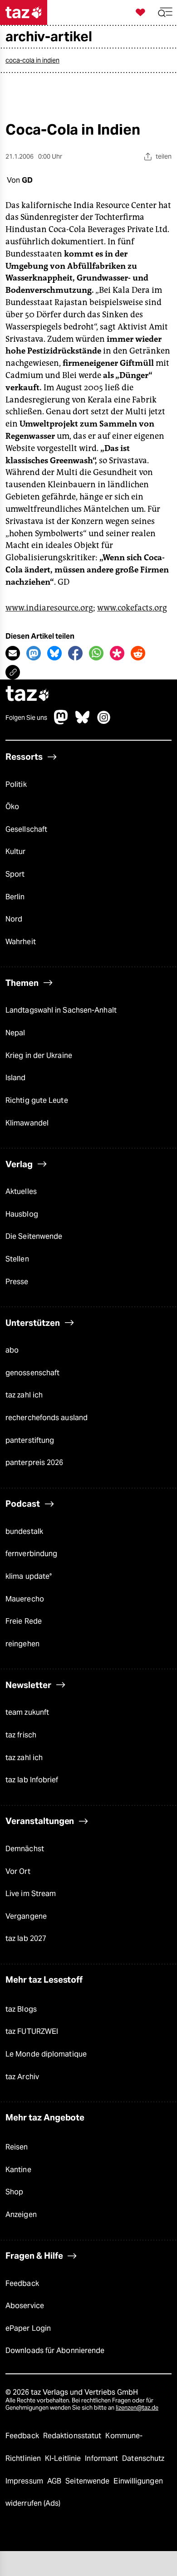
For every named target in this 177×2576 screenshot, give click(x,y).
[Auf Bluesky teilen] (54, 653)
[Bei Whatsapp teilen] (96, 653)
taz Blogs (21, 2009)
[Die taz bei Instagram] (104, 722)
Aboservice (25, 2306)
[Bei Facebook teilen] (75, 653)
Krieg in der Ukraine (39, 1055)
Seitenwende (88, 2481)
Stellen (17, 1259)
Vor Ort (18, 1871)
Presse (17, 1282)
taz (28, 695)
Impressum (25, 2481)
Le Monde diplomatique (46, 2054)
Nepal (15, 1033)
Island (16, 1078)
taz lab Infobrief (32, 1780)
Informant (102, 2458)
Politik (16, 784)
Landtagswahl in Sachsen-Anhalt (61, 1010)
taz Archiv (22, 2077)
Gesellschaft (26, 829)
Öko (12, 807)
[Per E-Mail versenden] (13, 653)
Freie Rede (24, 1621)
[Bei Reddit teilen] (138, 653)
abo (12, 1350)
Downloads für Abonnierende (55, 2350)
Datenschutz (143, 2458)
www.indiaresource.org (49, 608)
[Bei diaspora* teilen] (117, 653)
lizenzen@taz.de (137, 2408)
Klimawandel (27, 1123)
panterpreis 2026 (34, 1463)
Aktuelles (21, 1191)
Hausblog (22, 1214)
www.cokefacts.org (132, 608)
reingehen (22, 1644)
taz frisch (21, 1735)
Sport (15, 874)
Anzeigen (21, 2215)
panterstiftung (30, 1440)
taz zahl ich (24, 1395)
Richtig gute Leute (37, 1100)
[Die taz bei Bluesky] (83, 722)
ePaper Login (28, 2328)
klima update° (29, 1576)
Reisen (17, 2147)
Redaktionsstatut (73, 2436)
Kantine (18, 2170)
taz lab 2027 (26, 1938)
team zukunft (27, 1712)
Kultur (16, 851)
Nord (14, 919)
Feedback (22, 2283)
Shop (14, 2192)
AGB (55, 2481)
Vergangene (26, 1916)
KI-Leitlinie (64, 2458)
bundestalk (24, 1531)
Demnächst (25, 1849)
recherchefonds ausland (47, 1418)
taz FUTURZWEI (32, 2031)
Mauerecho (25, 1599)
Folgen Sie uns (26, 718)
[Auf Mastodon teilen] (34, 653)
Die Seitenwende (34, 1236)
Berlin (15, 897)
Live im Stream (31, 1894)
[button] (165, 12)
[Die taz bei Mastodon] (61, 722)
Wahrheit (21, 942)
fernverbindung (31, 1554)
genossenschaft (32, 1373)
